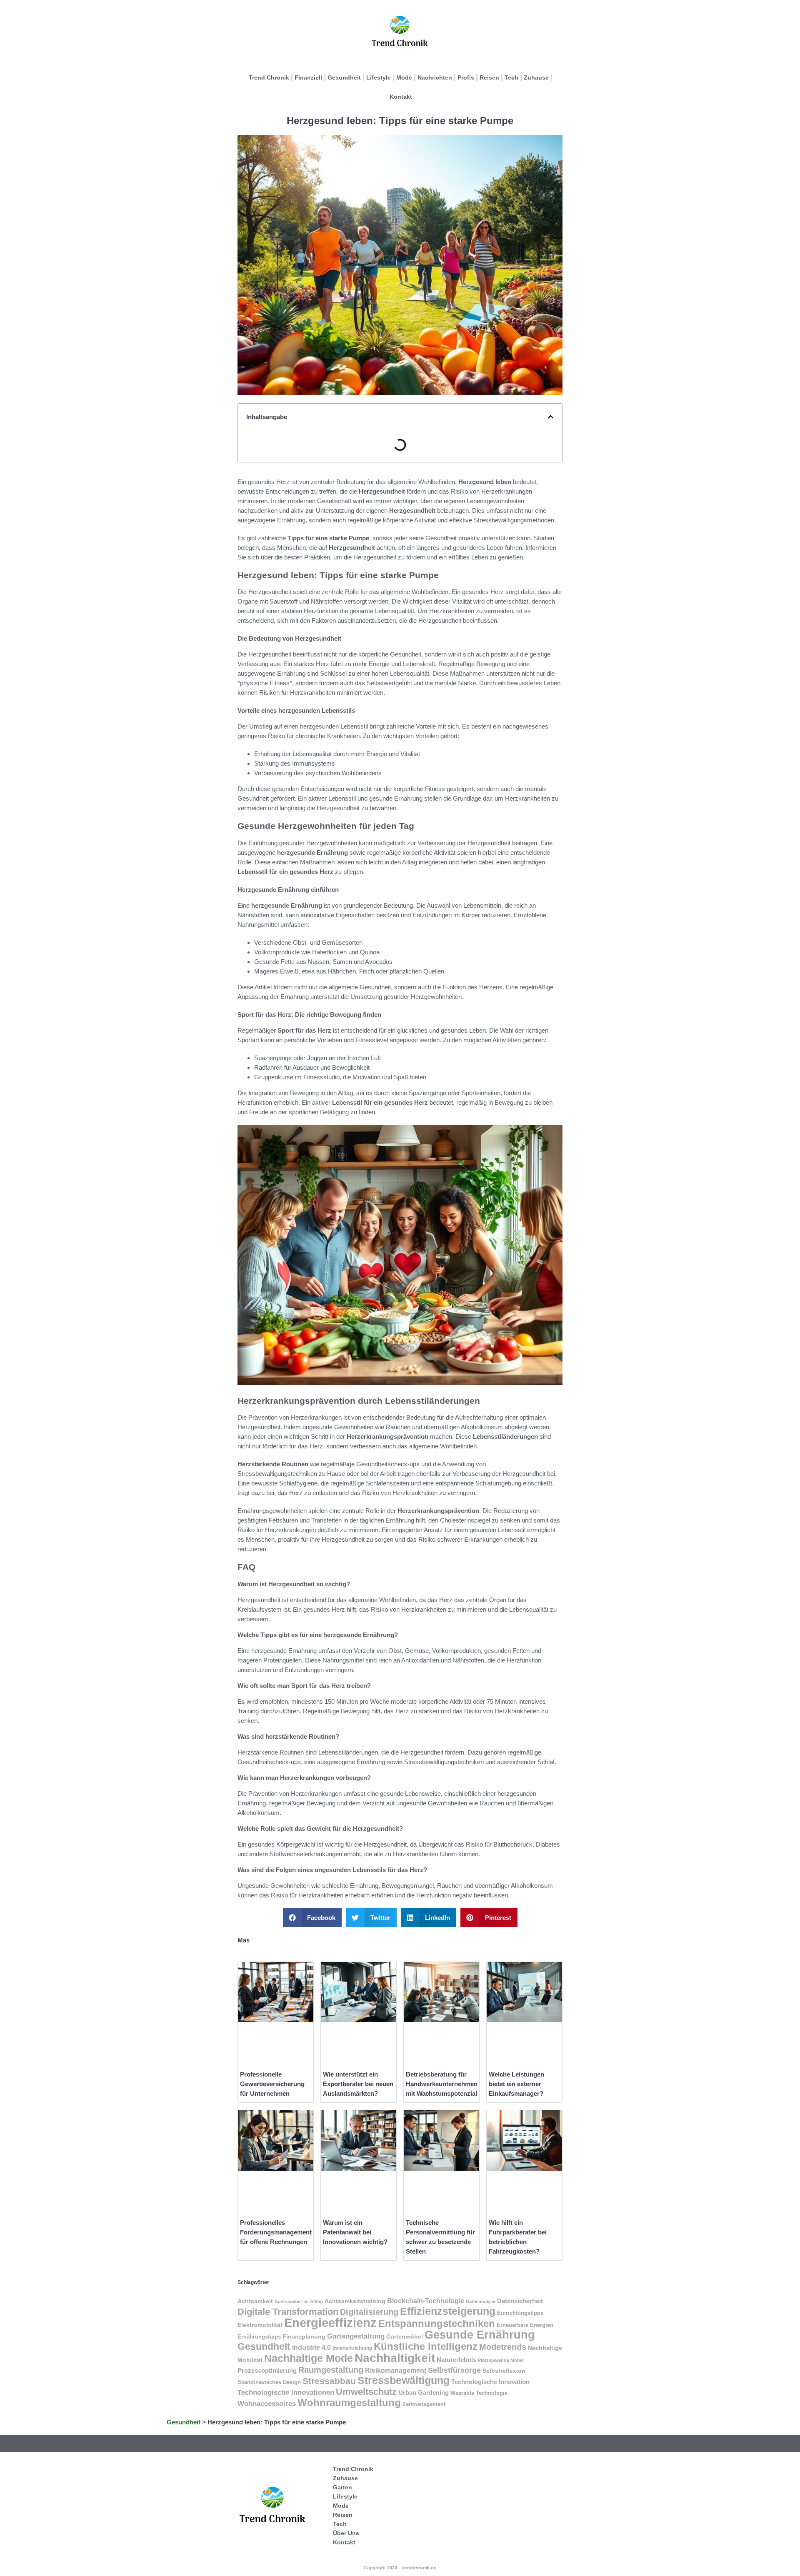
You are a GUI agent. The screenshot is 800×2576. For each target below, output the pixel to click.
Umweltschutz (366, 2392)
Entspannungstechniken (437, 2323)
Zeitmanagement (424, 2404)
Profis (466, 77)
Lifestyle (379, 77)
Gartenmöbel (405, 2336)
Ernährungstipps (259, 2337)
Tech (511, 77)
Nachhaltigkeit (395, 2358)
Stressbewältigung (404, 2380)
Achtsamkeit (255, 2301)
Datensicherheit (520, 2301)
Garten (342, 2487)
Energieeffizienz (330, 2323)
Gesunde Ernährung (480, 2335)
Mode (404, 77)
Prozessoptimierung (267, 2371)
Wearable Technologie (479, 2393)
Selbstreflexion (504, 2371)
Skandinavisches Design (269, 2382)
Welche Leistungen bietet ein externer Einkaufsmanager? (516, 2084)
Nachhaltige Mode (309, 2358)
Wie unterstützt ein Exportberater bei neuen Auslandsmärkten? (358, 2084)
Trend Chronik (269, 77)
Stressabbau (329, 2381)
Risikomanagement (396, 2370)
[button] (551, 417)
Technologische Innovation (490, 2382)
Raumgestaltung (331, 2370)
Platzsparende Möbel (501, 2360)
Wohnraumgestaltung (349, 2403)
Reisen (489, 77)
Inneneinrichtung (352, 2348)
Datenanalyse (481, 2301)
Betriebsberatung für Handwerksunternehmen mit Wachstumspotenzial (442, 2084)
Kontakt (401, 97)
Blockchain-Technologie (426, 2301)
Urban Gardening (424, 2393)
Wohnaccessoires (267, 2404)
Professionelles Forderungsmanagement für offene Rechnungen (276, 2232)
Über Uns (346, 2533)
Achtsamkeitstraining (355, 2301)
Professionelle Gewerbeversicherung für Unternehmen (272, 2084)
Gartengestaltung (356, 2336)
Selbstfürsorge (454, 2370)
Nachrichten (435, 77)
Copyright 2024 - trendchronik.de (400, 2568)
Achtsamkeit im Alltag (299, 2301)
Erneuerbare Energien (525, 2325)
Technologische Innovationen (286, 2393)
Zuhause (536, 77)
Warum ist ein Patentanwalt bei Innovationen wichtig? (355, 2232)
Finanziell (308, 77)
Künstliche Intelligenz (426, 2346)
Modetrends (503, 2347)
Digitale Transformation (288, 2312)
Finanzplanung (304, 2336)
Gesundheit (344, 77)
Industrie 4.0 (311, 2348)
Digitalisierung (369, 2312)
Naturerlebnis (456, 2360)
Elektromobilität (260, 2325)
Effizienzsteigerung (448, 2311)
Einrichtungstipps (520, 2313)
